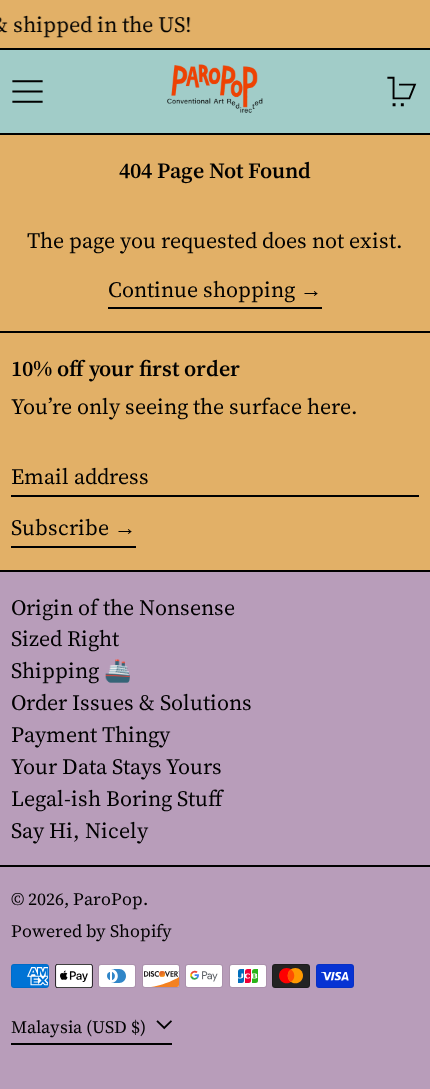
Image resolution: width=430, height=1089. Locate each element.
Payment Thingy (90, 734)
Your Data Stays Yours (116, 766)
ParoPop (108, 899)
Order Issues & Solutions (131, 702)
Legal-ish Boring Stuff (116, 798)
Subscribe (60, 527)
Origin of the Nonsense (123, 607)
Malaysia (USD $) (80, 1026)
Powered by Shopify (91, 931)
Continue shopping (201, 290)
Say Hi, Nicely (79, 830)
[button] (402, 91)
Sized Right (65, 638)
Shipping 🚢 (71, 670)
